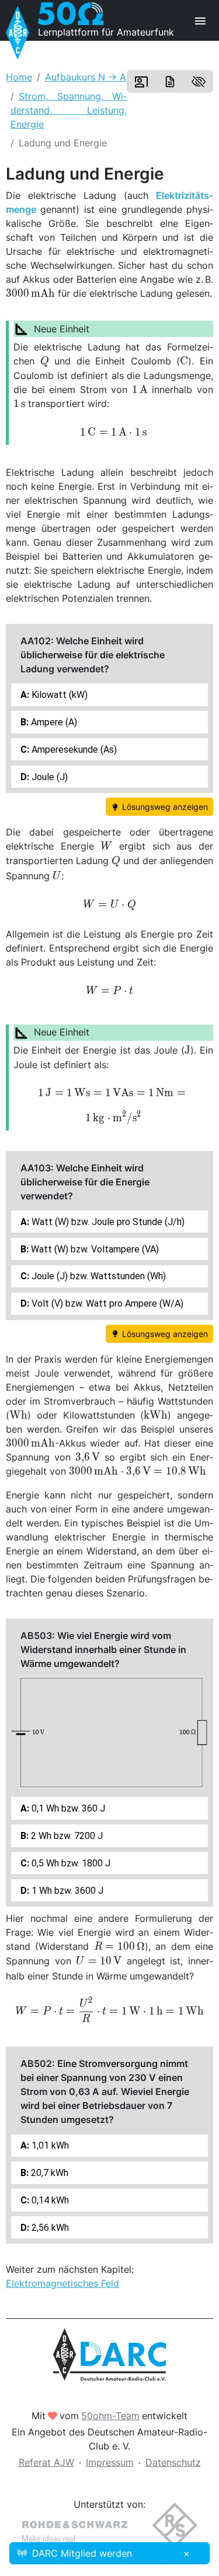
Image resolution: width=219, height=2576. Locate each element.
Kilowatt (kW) (58, 695)
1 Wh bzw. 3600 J (66, 1891)
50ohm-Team (110, 2416)
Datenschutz (173, 2462)
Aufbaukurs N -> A (86, 77)
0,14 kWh (49, 2200)
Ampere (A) (53, 722)
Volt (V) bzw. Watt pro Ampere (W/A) (106, 1303)
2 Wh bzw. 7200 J (66, 1836)
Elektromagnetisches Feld (62, 2283)
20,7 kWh (48, 2173)
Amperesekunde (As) (73, 750)
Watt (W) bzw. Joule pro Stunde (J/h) (107, 1222)
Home (19, 77)
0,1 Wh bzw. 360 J (67, 1808)
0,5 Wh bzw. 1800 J (70, 1863)
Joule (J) (48, 777)
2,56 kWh (49, 2228)
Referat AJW (46, 2462)
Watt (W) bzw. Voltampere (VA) (94, 1249)
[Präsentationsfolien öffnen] (141, 82)
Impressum (110, 2462)
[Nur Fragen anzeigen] (199, 82)
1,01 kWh (49, 2145)
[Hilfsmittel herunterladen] (170, 82)
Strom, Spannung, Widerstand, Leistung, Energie (69, 110)
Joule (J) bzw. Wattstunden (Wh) (98, 1276)
